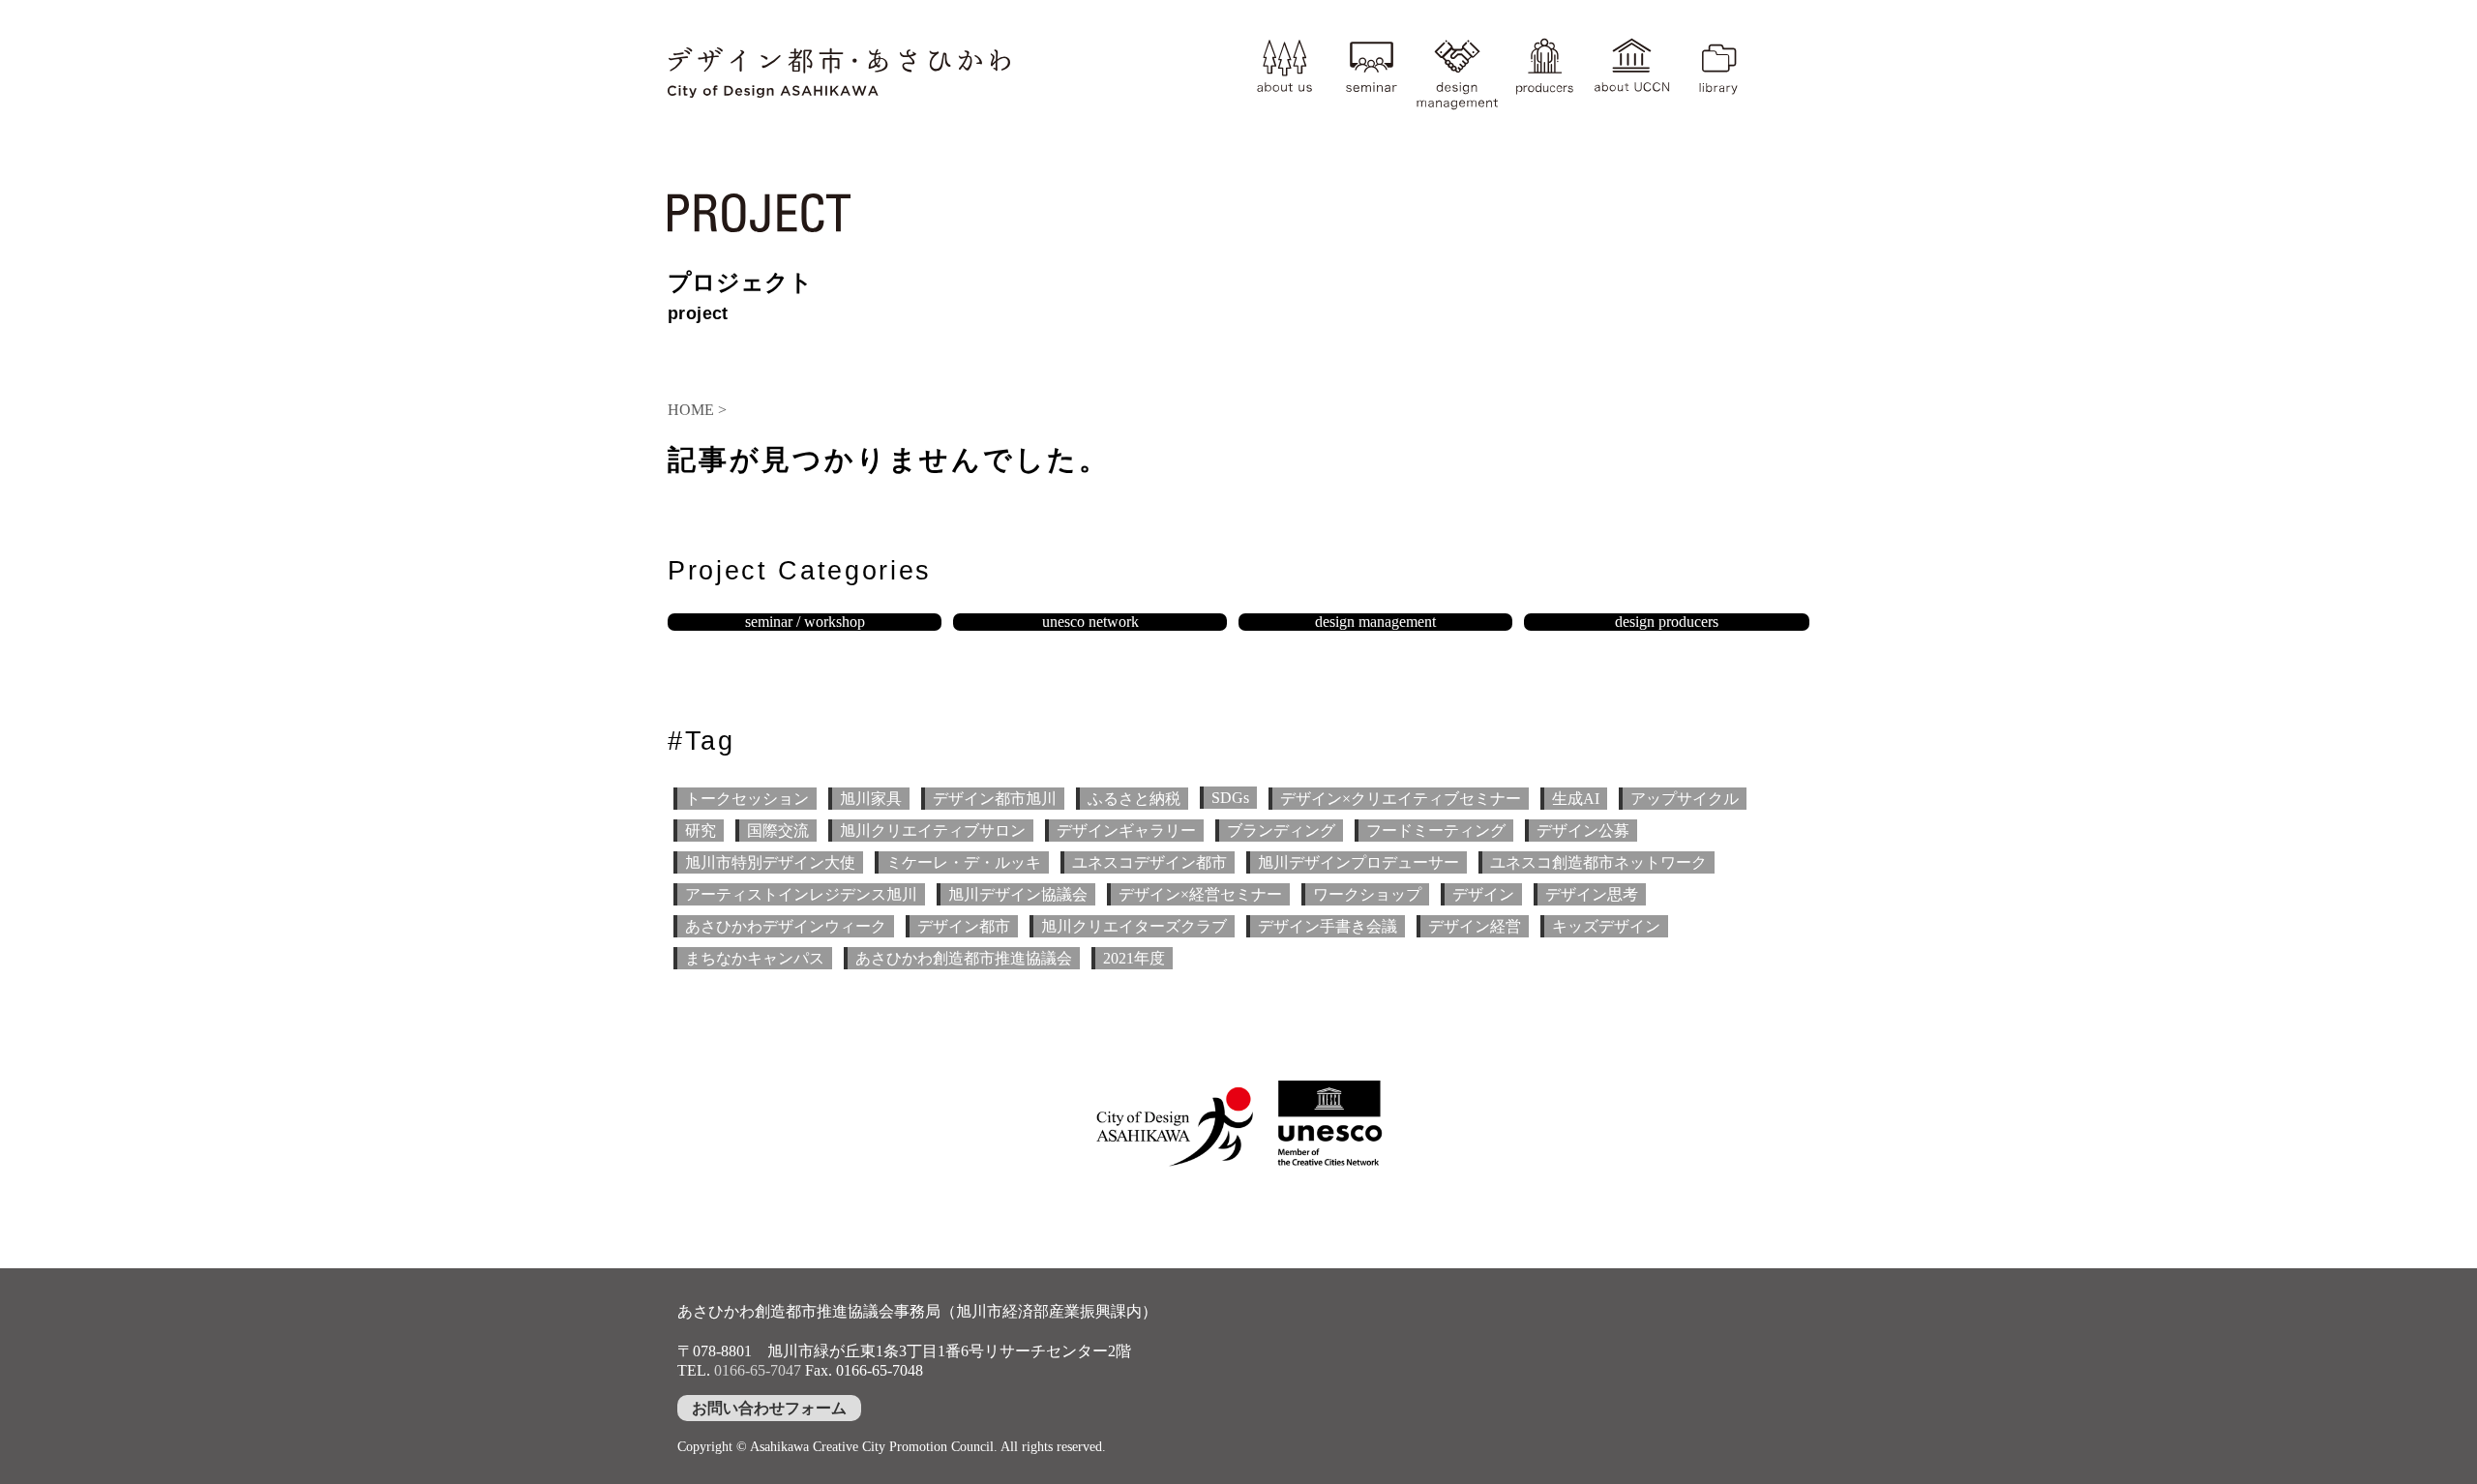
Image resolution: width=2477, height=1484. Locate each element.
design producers (1667, 622)
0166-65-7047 (758, 1370)
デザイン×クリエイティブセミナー (1401, 799)
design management (1457, 72)
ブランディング (1281, 831)
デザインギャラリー (1126, 831)
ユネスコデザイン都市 (1149, 862)
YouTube (1784, 92)
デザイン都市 (964, 926)
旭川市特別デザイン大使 (770, 862)
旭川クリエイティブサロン (933, 831)
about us (1284, 72)
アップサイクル (1685, 799)
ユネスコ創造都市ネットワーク (1598, 862)
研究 (701, 831)
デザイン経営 (1475, 926)
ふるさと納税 (1134, 799)
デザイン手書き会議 (1328, 926)
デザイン (1483, 894)
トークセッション (747, 799)
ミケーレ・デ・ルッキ (964, 862)
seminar (1371, 72)
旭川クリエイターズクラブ (1134, 926)
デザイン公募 (1583, 831)
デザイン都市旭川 (995, 799)
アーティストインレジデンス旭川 (801, 894)
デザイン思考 (1592, 894)
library (1718, 72)
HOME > (697, 410)
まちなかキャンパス (755, 958)
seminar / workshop (805, 622)
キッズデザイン (1606, 926)
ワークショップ (1367, 894)
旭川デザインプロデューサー (1358, 862)
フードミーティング (1436, 831)
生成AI (1576, 799)
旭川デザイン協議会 (1018, 894)
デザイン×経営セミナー (1200, 894)
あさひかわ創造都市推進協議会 (964, 958)
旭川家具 (871, 799)
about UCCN (1631, 72)
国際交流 (778, 831)
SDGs (1230, 798)
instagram (1784, 55)
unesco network (1090, 622)
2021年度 (1134, 958)
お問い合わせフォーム (769, 1408)
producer (1544, 72)
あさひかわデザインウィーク (786, 926)
